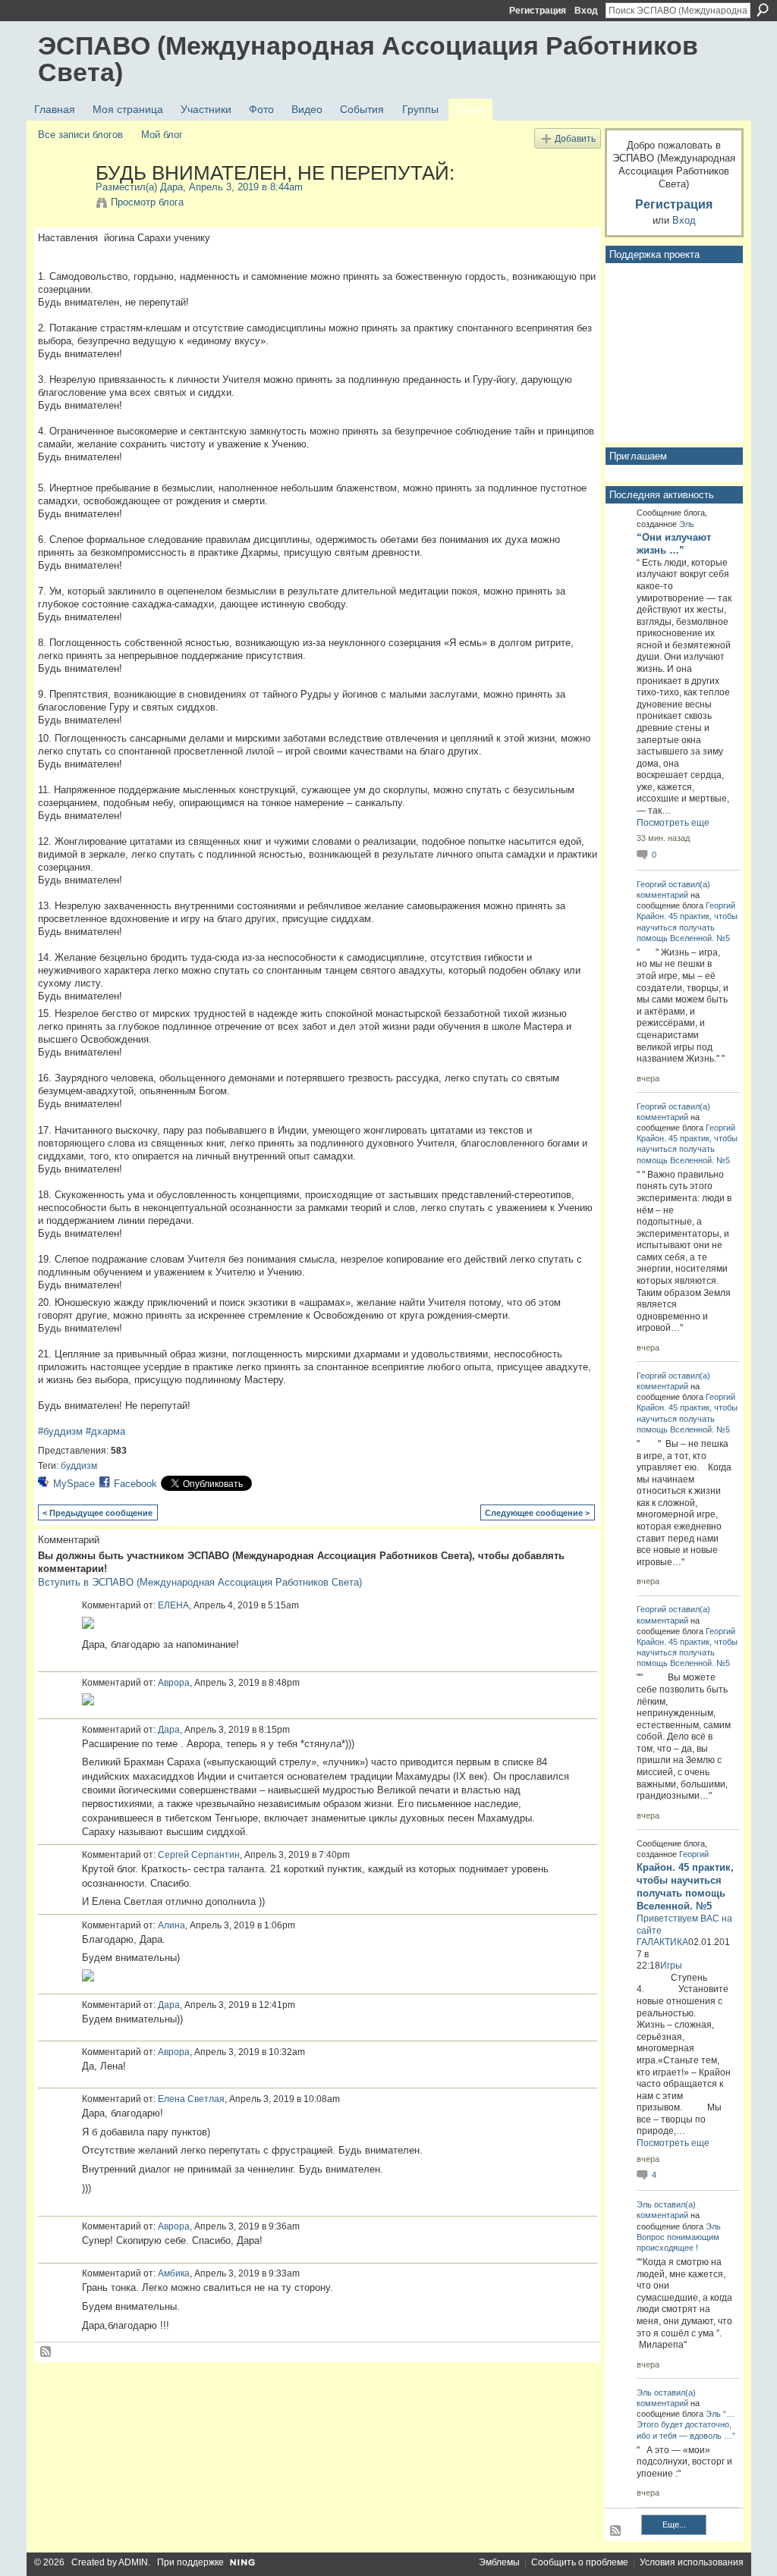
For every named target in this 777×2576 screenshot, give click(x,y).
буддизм (79, 1466)
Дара (171, 187)
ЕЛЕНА (173, 1605)
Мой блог (162, 135)
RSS (46, 2352)
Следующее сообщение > (537, 1513)
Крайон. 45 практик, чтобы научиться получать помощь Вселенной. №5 (687, 927)
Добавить (575, 138)
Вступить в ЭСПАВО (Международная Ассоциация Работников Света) (200, 1582)
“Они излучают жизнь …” (674, 544)
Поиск (763, 10)
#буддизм (60, 1431)
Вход (586, 11)
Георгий (651, 884)
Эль (687, 524)
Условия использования (692, 2562)
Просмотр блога (147, 202)
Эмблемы (499, 2562)
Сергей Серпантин (199, 1855)
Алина (171, 1925)
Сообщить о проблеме (580, 2562)
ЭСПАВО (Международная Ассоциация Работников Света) (368, 59)
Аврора (174, 1683)
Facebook (135, 1484)
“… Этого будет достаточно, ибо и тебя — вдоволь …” (686, 2424)
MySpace (74, 1484)
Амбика (174, 2273)
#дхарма (105, 1431)
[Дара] (62, 205)
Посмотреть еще (673, 823)
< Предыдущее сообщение (98, 1513)
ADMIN (133, 2562)
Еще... (674, 2524)
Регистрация (538, 11)
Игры (671, 1966)
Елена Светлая (191, 2099)
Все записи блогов (80, 135)
